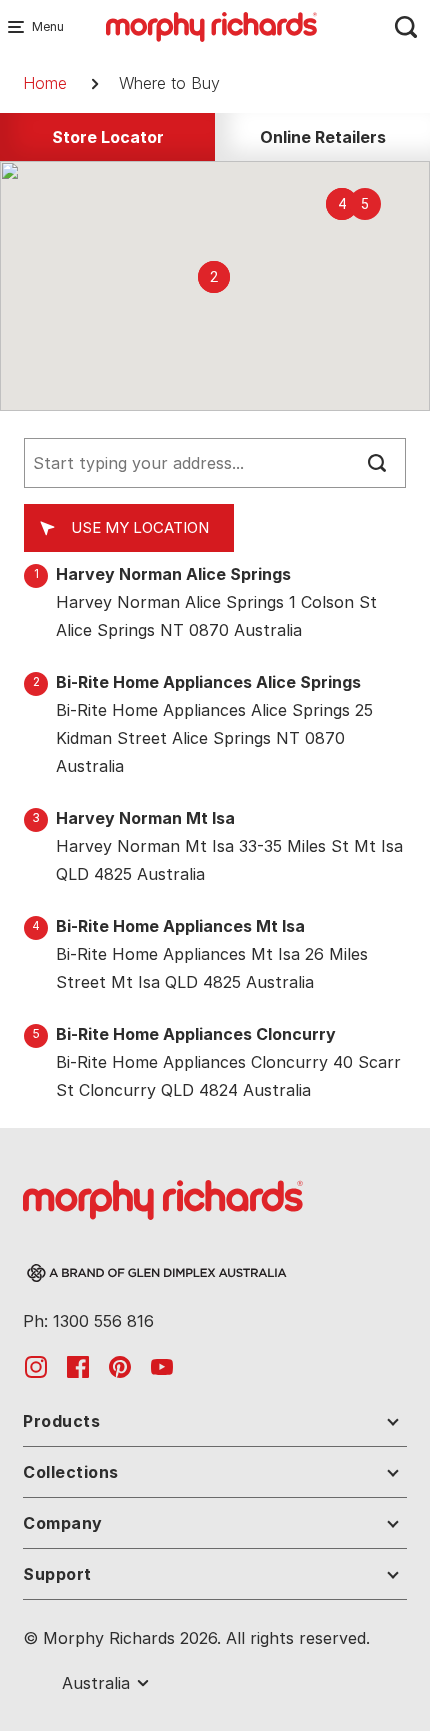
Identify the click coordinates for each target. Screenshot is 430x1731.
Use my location (140, 527)
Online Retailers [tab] (323, 137)
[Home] (211, 25)
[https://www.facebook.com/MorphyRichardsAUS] (78, 1365)
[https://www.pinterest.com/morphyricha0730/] (120, 1365)
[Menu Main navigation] (20, 27)
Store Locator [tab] (108, 137)
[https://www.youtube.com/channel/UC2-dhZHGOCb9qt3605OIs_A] (162, 1365)
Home (45, 83)
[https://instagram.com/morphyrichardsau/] (36, 1365)
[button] (214, 277)
